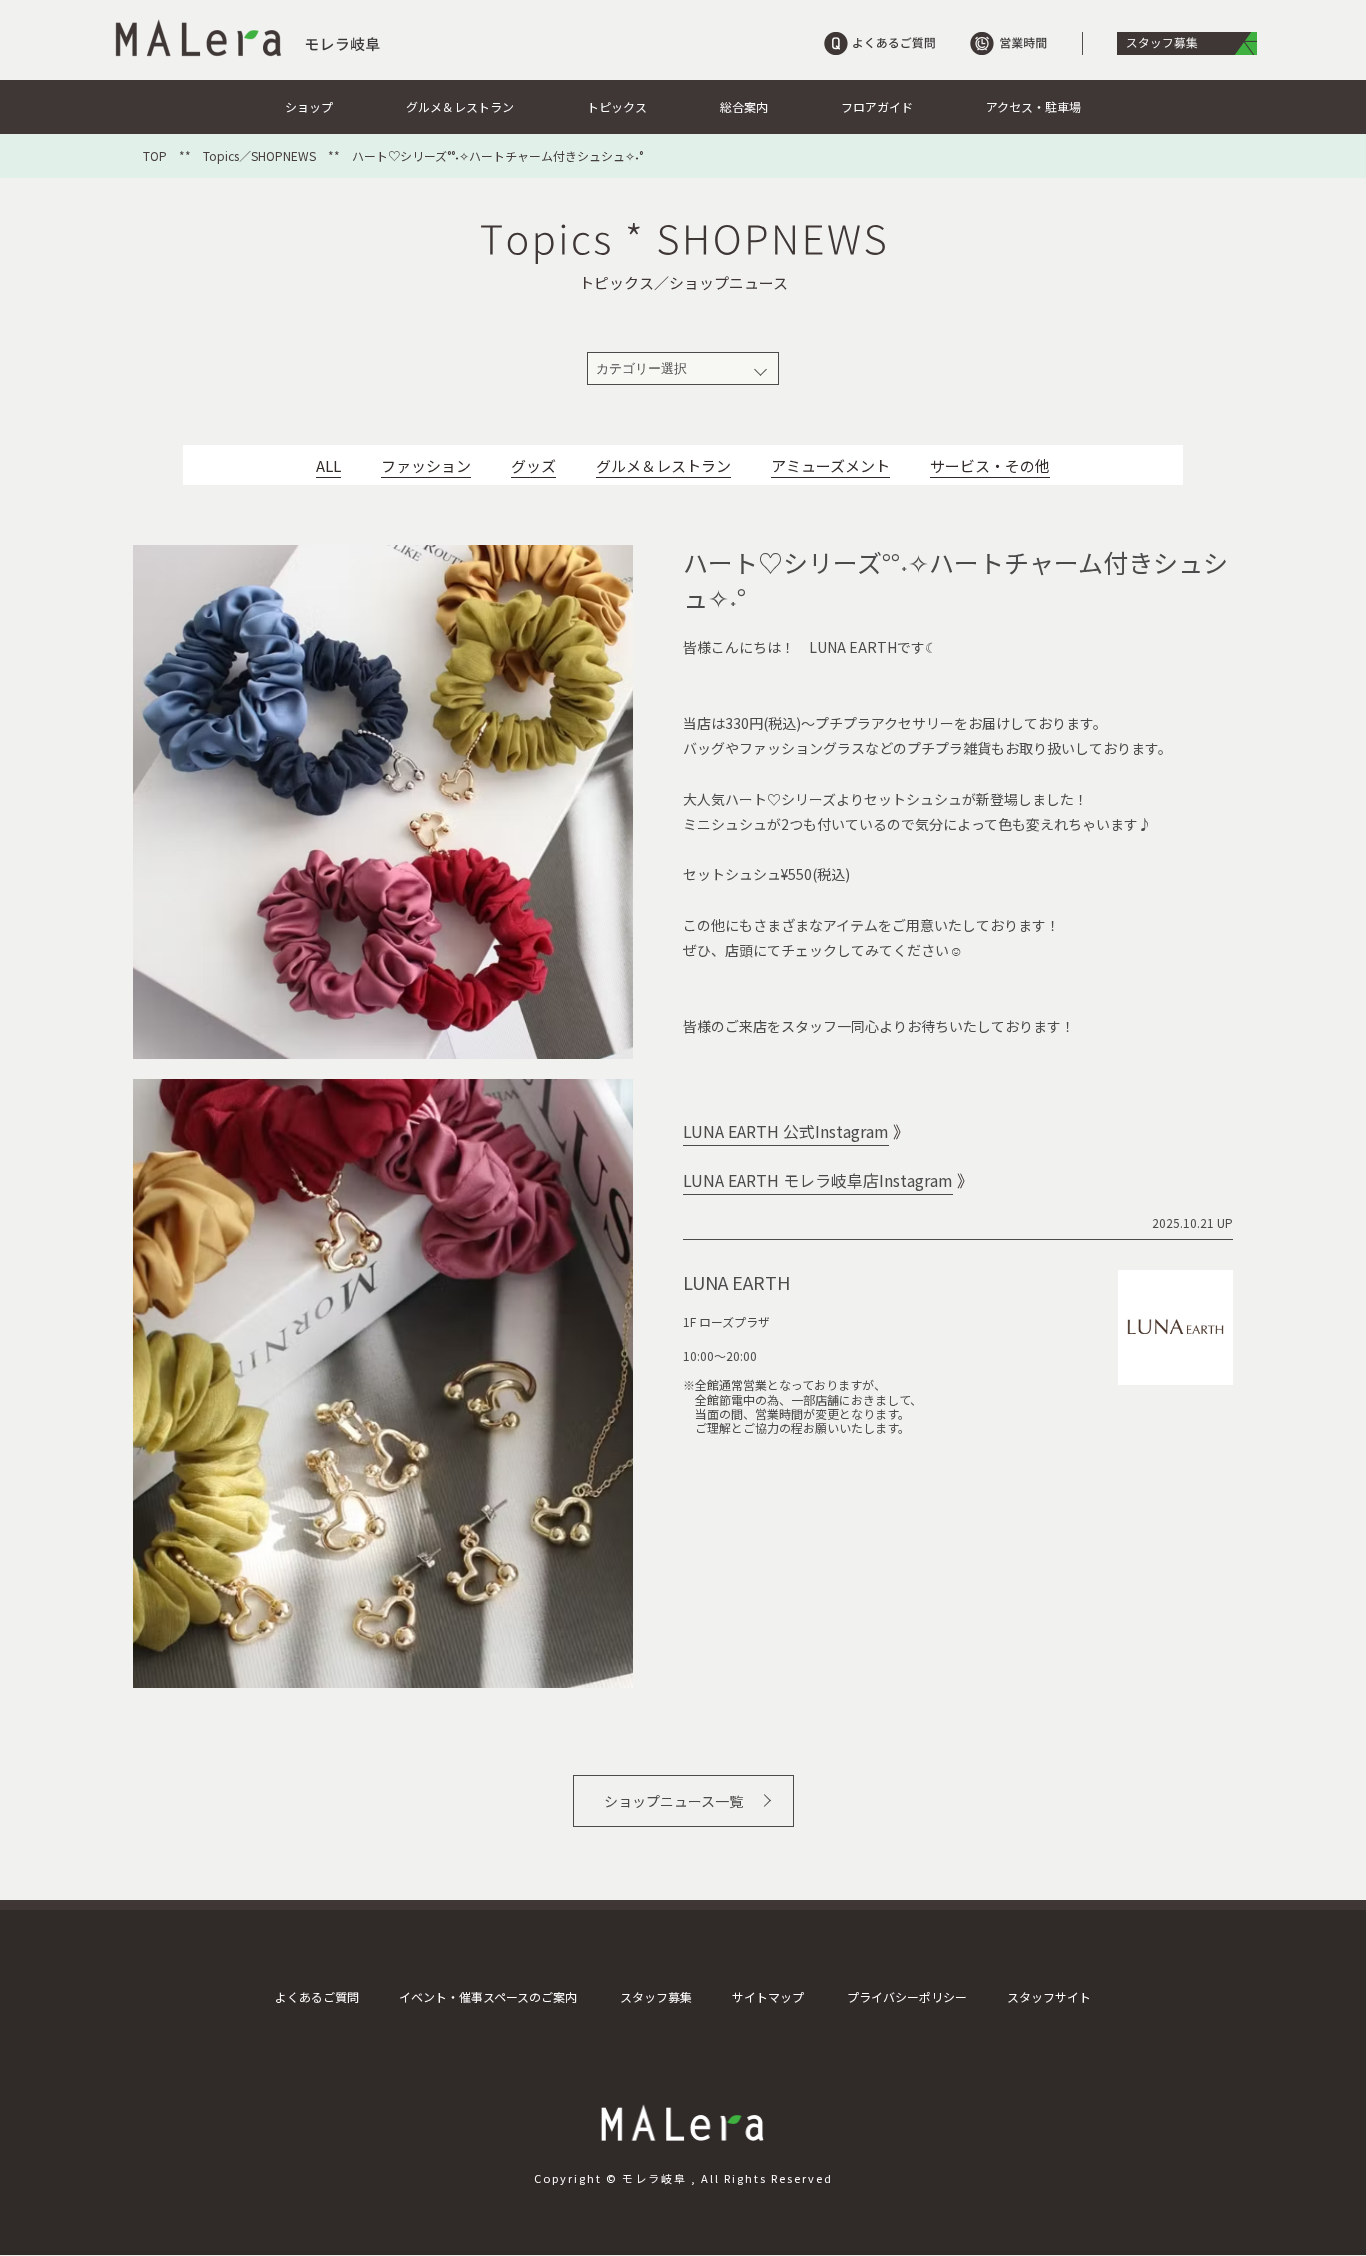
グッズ (533, 465)
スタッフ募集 (656, 1996)
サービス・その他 (990, 465)
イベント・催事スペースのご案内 (488, 1996)
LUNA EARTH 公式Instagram (786, 1131)
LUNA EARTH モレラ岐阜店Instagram (818, 1180)
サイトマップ (768, 1996)
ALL (328, 465)
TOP (155, 156)
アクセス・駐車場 (1033, 106)
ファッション (426, 465)
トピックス (617, 106)
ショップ (309, 106)
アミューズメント (830, 465)
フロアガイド (877, 106)
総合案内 (744, 106)
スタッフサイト (1049, 1996)
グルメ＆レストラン (460, 106)
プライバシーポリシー (907, 1996)
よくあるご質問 (317, 1996)
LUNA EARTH (736, 1282)
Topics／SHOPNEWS (259, 156)
